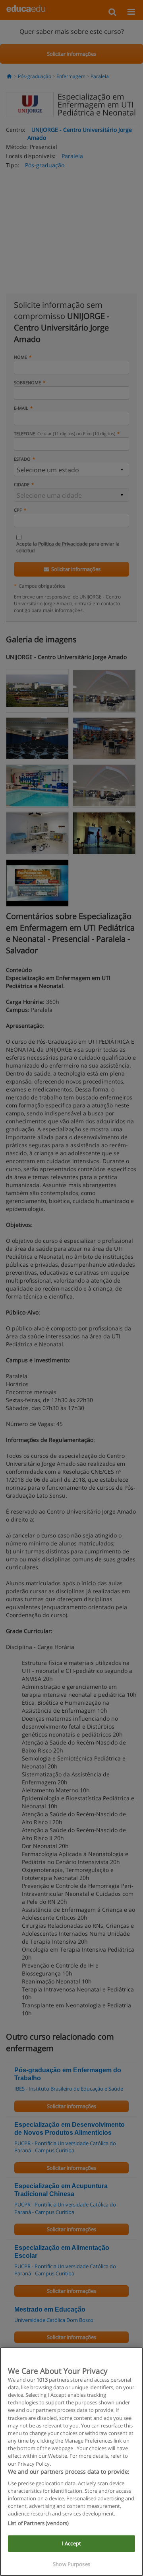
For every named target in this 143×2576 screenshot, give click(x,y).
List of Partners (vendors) (38, 2523)
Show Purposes (71, 2564)
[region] (71, 2462)
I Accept (71, 2543)
